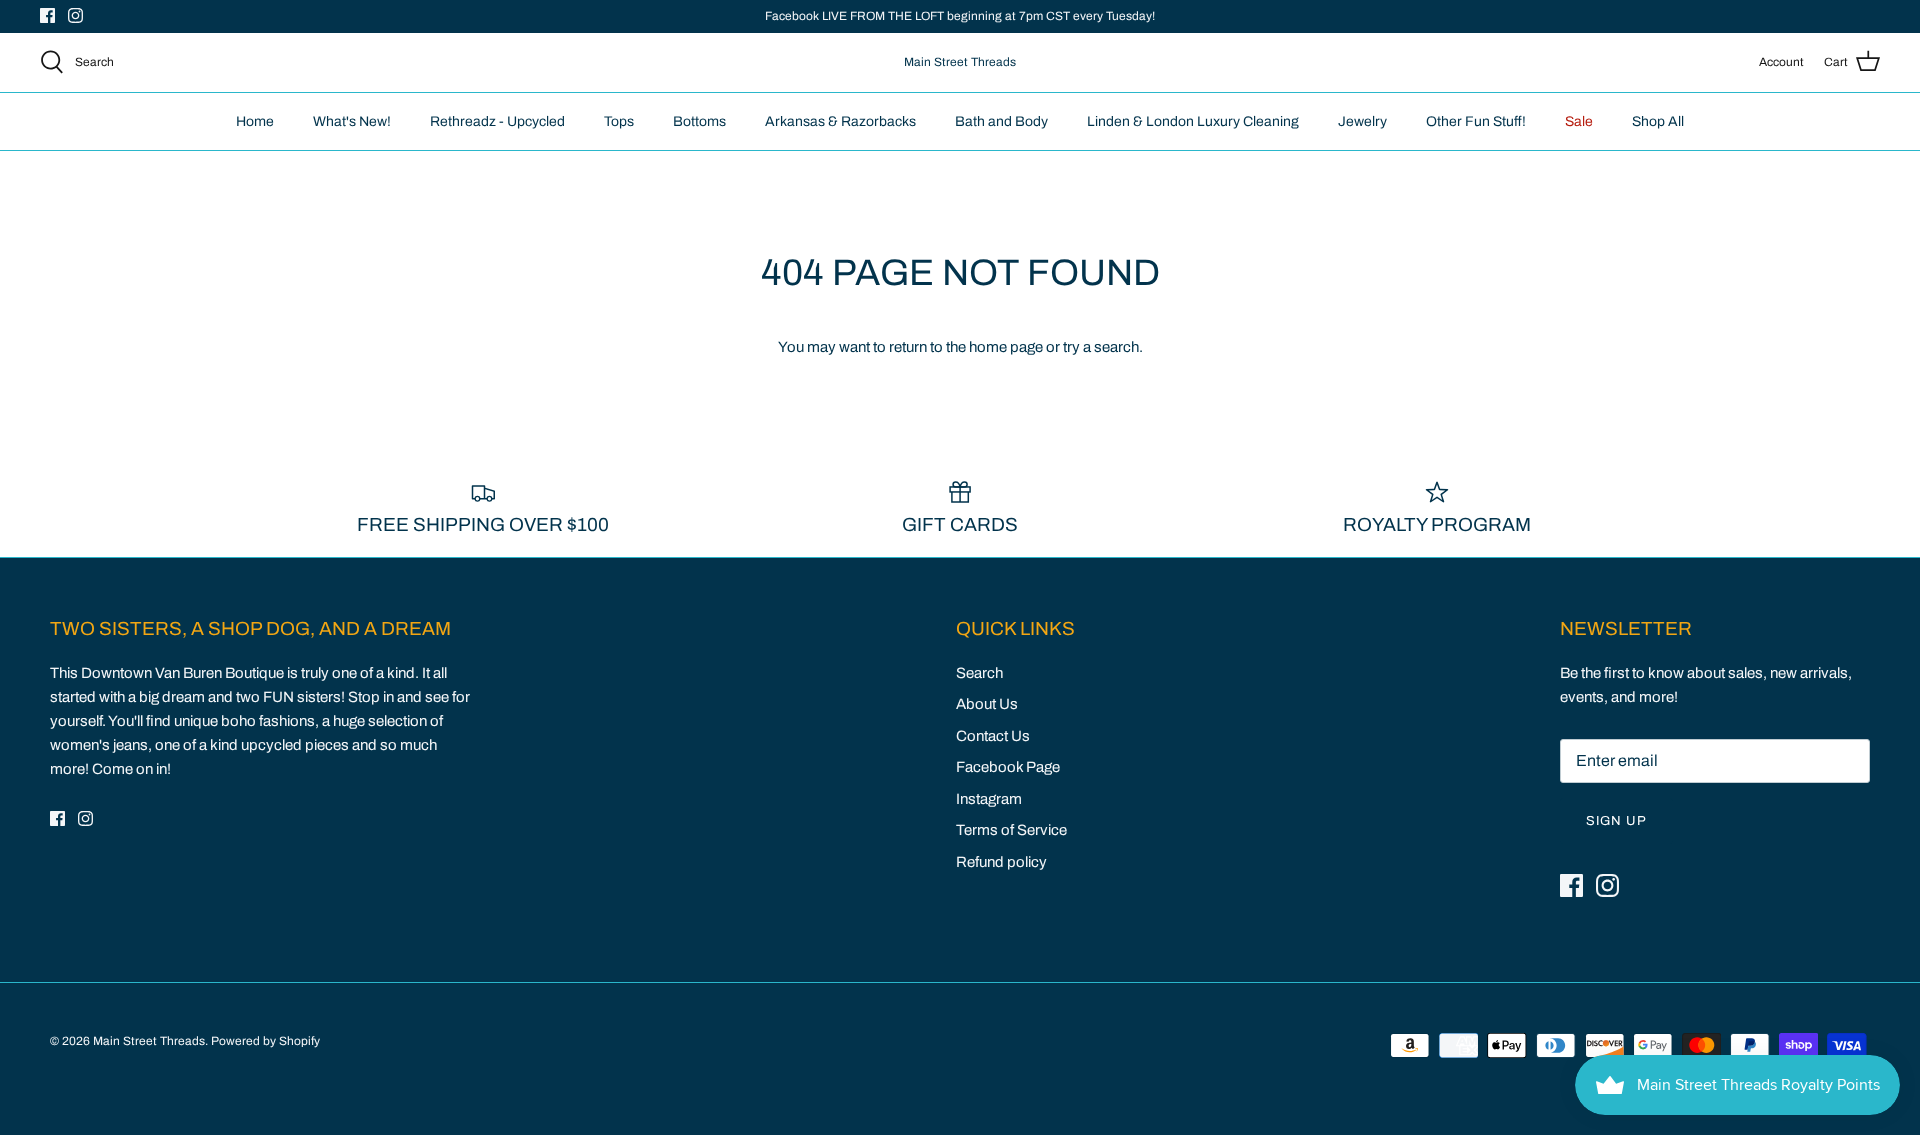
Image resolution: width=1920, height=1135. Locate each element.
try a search (1101, 347)
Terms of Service (1011, 830)
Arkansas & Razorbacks (840, 121)
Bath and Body (1001, 121)
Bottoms (699, 121)
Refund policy (1001, 862)
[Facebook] (47, 15)
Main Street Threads (149, 1041)
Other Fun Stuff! (1476, 121)
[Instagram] (75, 15)
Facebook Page (1008, 767)
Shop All (1658, 121)
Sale (1579, 121)
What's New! (352, 121)
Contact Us (993, 736)
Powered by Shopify (265, 1041)
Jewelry (1362, 121)
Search (979, 673)
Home (255, 121)
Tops (619, 121)
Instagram (989, 799)
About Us (987, 704)
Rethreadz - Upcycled (497, 121)
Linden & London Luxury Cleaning (1193, 121)
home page (1006, 347)
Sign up (1616, 821)
